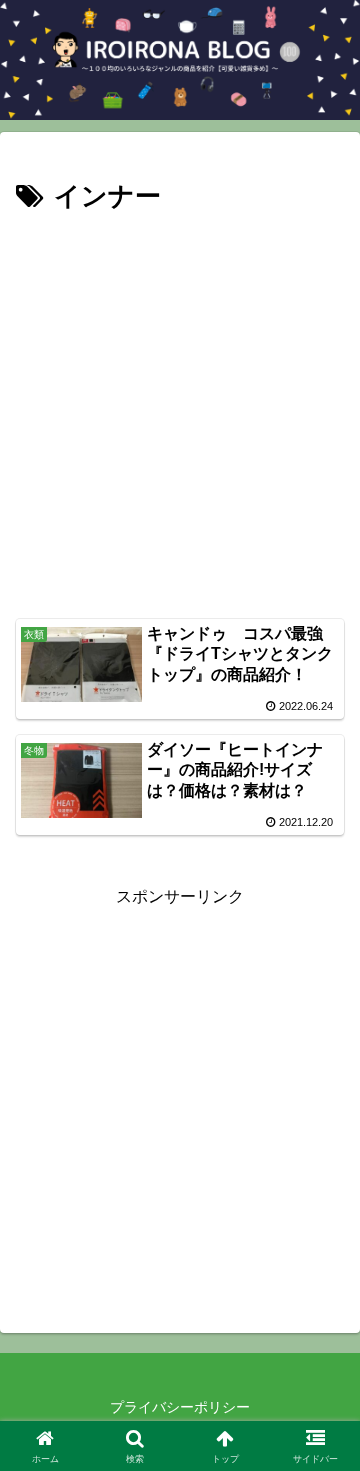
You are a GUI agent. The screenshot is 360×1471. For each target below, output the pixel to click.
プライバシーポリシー (180, 1407)
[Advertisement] (180, 410)
